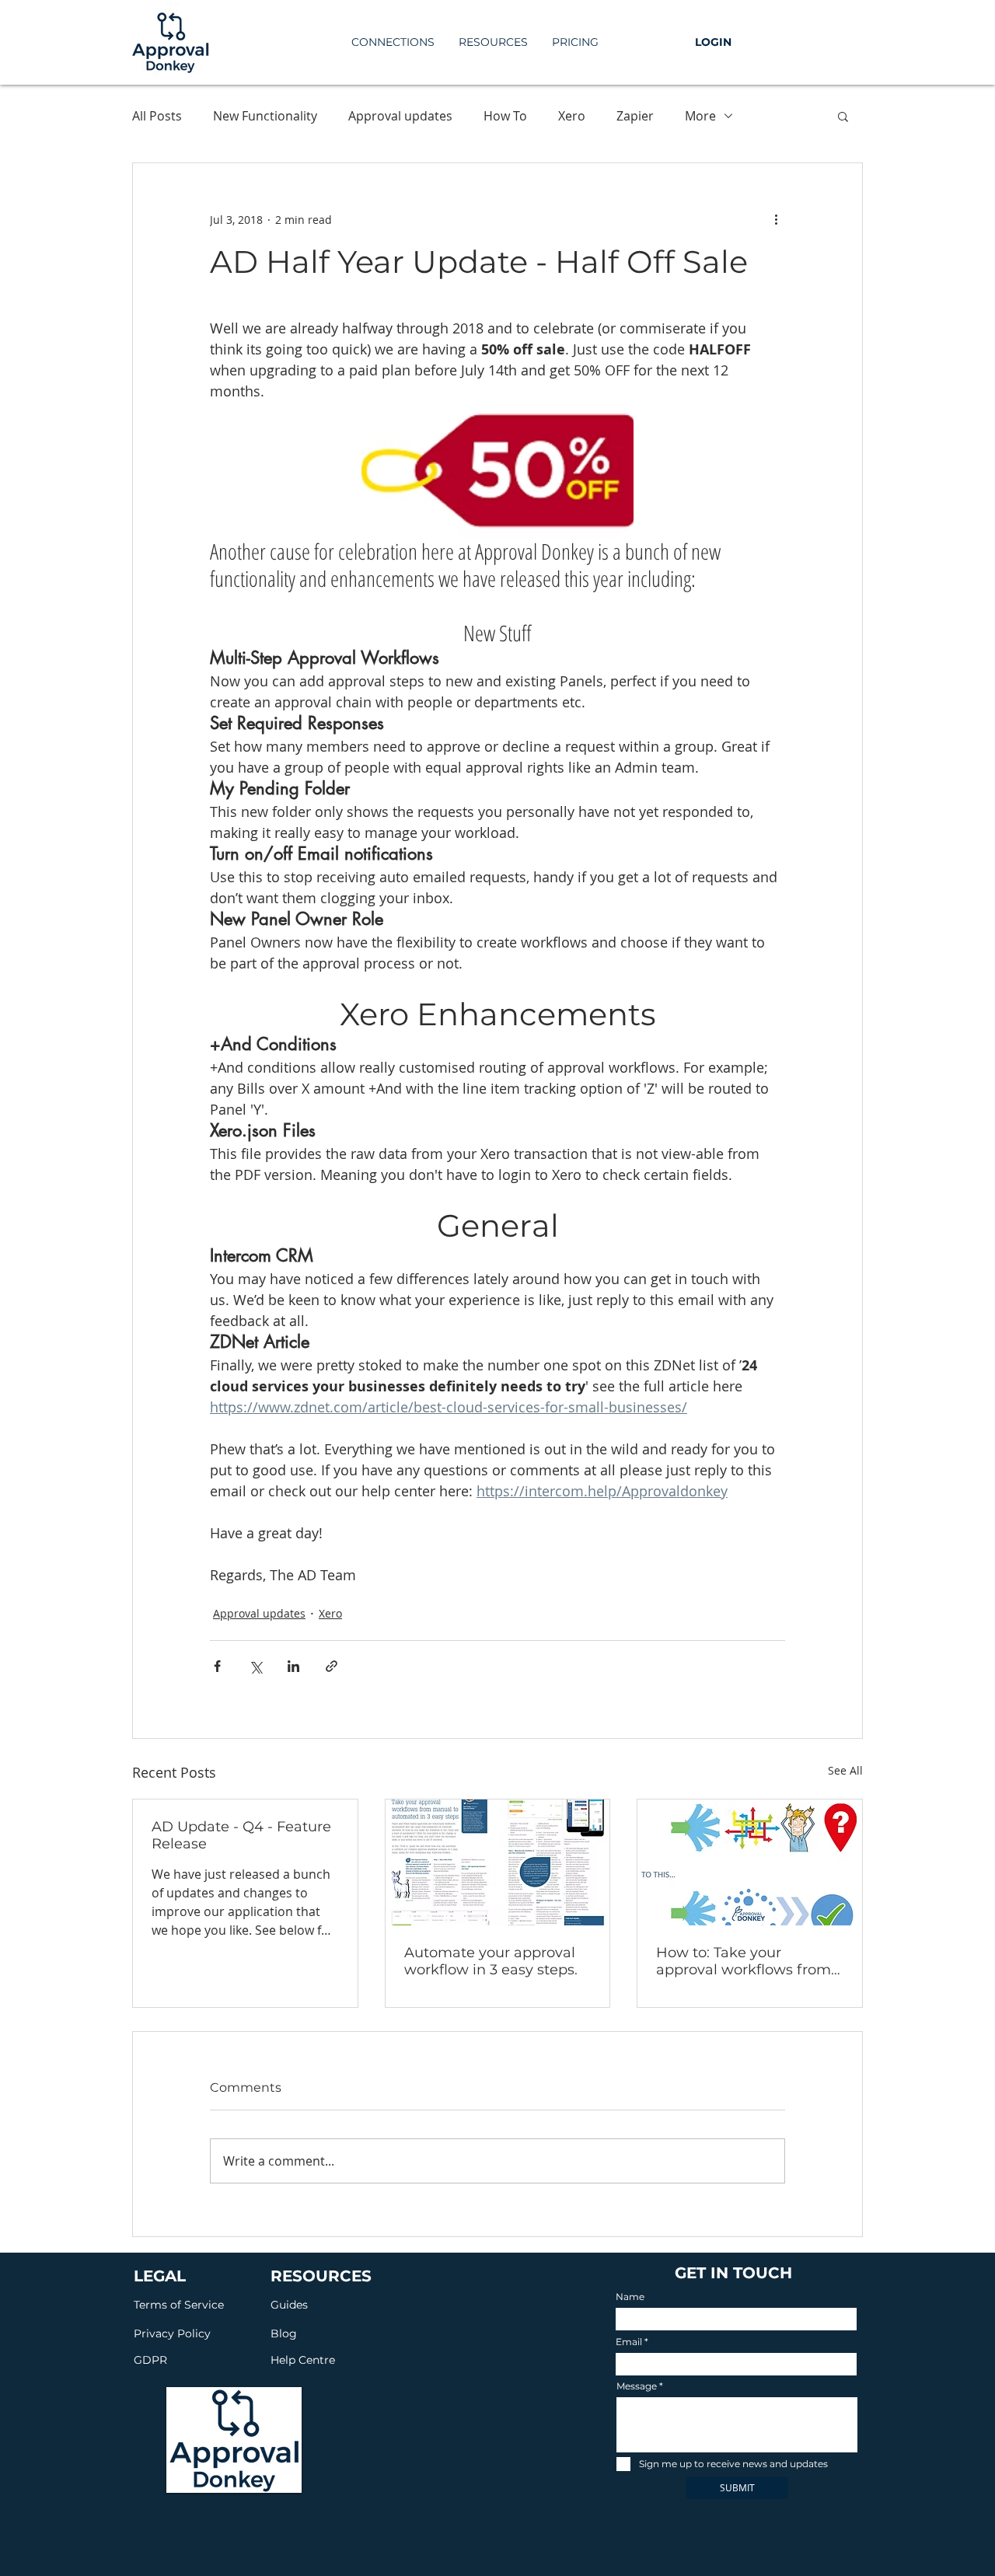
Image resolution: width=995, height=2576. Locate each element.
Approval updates (400, 116)
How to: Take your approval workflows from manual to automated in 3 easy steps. (748, 1961)
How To (505, 116)
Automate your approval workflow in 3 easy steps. (491, 1961)
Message (637, 2386)
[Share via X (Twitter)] (255, 1666)
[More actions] (776, 219)
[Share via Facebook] (217, 1666)
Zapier (635, 116)
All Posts (157, 116)
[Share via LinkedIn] (293, 1666)
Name (630, 2297)
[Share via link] (332, 1666)
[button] (493, 42)
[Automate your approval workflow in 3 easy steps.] (498, 1862)
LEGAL (160, 2276)
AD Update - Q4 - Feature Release (241, 1835)
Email (629, 2342)
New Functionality (265, 116)
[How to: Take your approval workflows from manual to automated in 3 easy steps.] (750, 1862)
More (700, 116)
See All (845, 1770)
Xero (572, 116)
